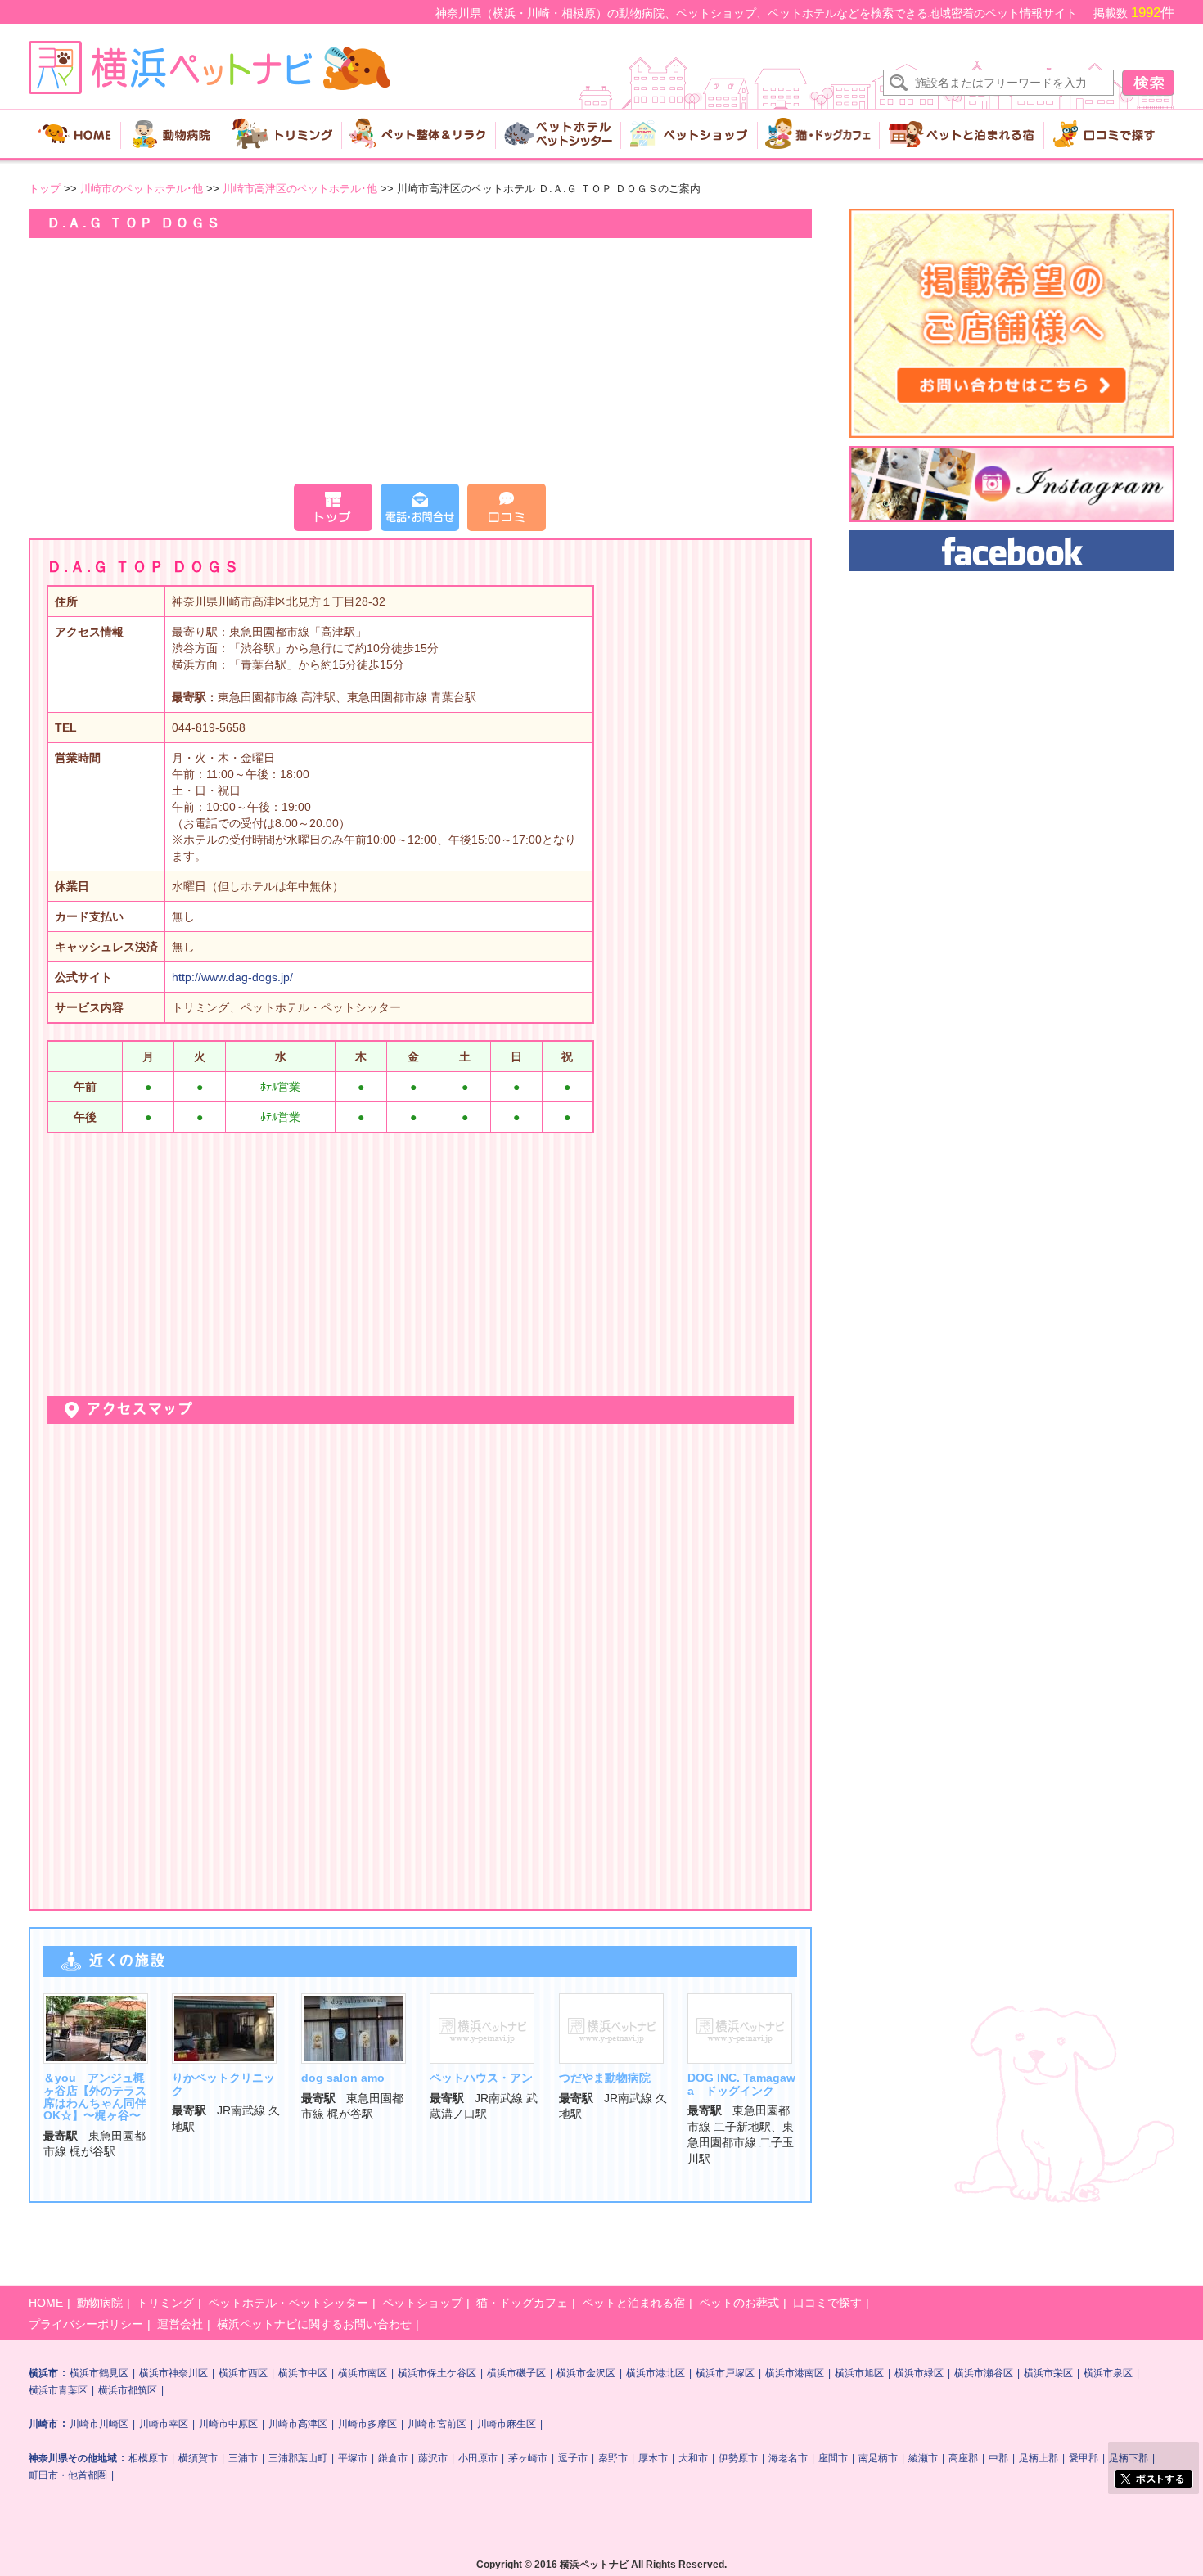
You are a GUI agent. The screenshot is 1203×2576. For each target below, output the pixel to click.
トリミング (165, 2303)
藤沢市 (433, 2458)
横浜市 (43, 2373)
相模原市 (148, 2458)
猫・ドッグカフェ (522, 2303)
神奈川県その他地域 (73, 2458)
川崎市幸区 (164, 2424)
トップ (45, 189)
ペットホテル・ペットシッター (288, 2303)
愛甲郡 (1084, 2458)
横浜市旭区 (859, 2373)
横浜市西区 (243, 2373)
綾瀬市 (923, 2458)
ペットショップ (422, 2303)
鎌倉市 (393, 2458)
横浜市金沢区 (586, 2373)
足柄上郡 (1039, 2458)
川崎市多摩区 (367, 2424)
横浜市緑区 (919, 2373)
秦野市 (613, 2458)
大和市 (693, 2458)
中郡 (998, 2458)
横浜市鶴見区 (99, 2373)
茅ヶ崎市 (528, 2458)
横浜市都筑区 (128, 2390)
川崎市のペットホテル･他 (143, 189)
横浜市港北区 (656, 2373)
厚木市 (653, 2458)
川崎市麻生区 (507, 2424)
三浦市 (243, 2458)
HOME (46, 2303)
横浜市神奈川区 (173, 2373)
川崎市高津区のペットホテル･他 (302, 189)
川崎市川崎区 (99, 2424)
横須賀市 (198, 2458)
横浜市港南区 (795, 2373)
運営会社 (180, 2324)
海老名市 (788, 2458)
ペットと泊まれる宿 (633, 2303)
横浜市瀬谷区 (984, 2373)
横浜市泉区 (1108, 2373)
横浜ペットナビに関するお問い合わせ (314, 2324)
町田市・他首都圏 (68, 2475)
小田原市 (478, 2458)
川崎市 (43, 2424)
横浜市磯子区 (516, 2373)
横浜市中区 (303, 2373)
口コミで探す (827, 2303)
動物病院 (100, 2303)
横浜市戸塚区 (725, 2373)
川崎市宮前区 (437, 2424)
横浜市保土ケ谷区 (437, 2373)
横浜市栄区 (1048, 2373)
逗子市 (573, 2458)
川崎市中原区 (228, 2424)
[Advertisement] (420, 361)
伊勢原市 (738, 2458)
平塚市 (353, 2458)
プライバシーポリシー (86, 2324)
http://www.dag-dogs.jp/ (232, 977)
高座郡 (963, 2458)
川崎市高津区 (298, 2424)
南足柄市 (878, 2458)
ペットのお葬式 (739, 2303)
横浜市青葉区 (58, 2390)
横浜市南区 (363, 2373)
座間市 (833, 2458)
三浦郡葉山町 (298, 2458)
